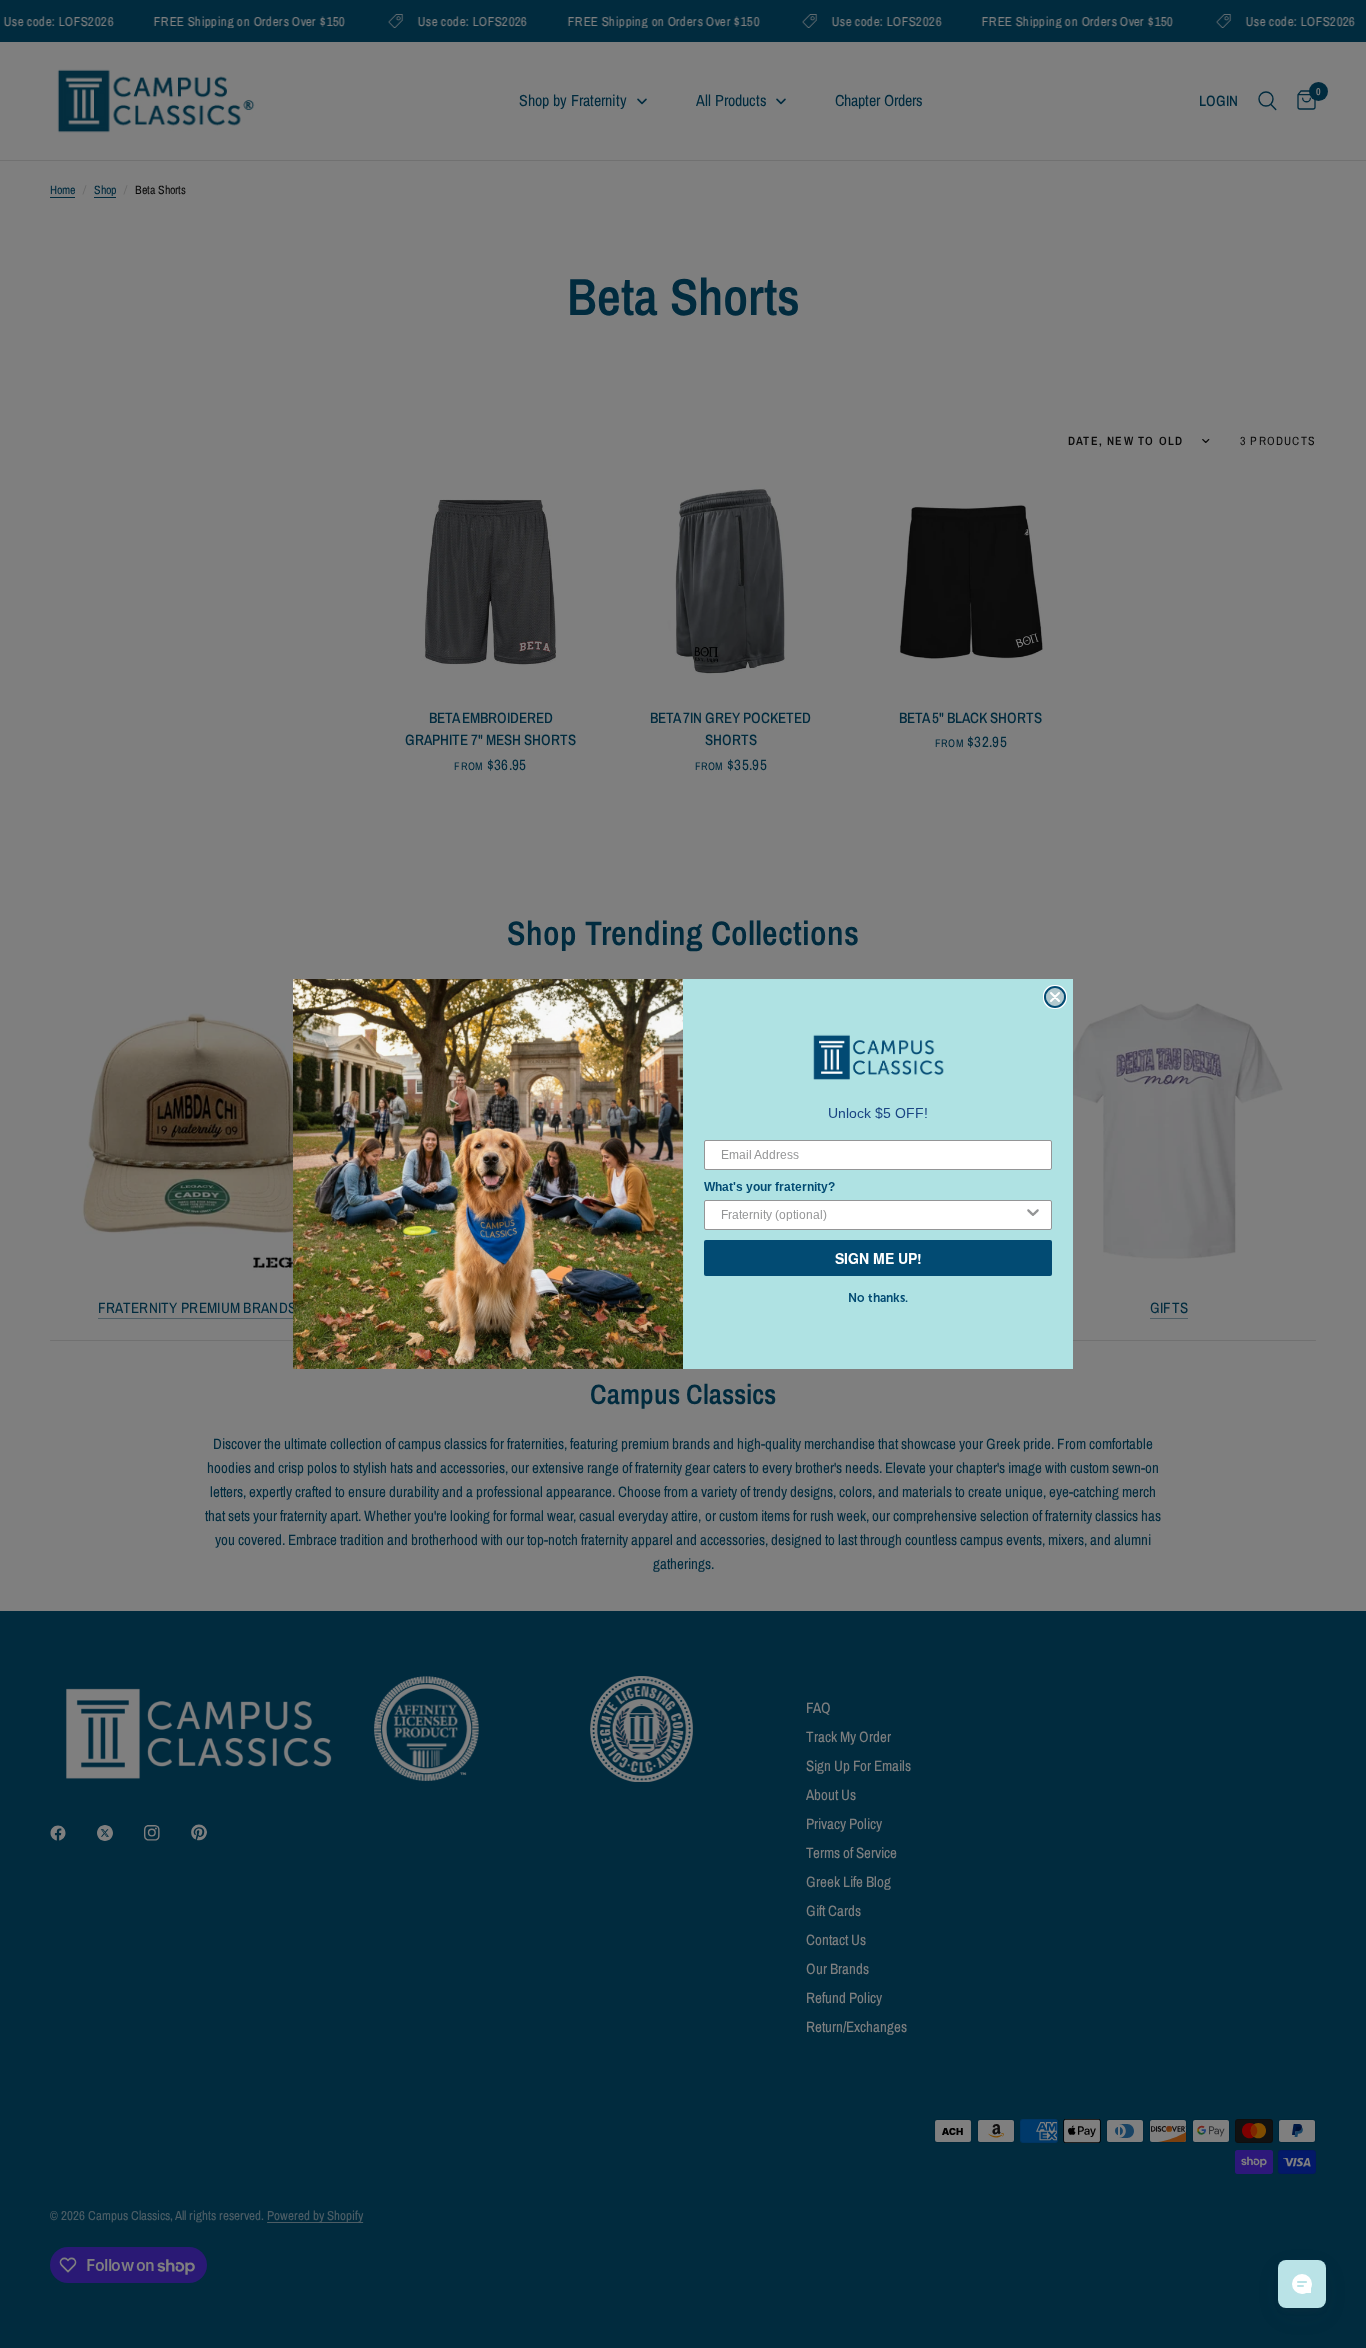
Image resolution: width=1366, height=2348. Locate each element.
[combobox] (872, 1215)
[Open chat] (1302, 2284)
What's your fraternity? (769, 1187)
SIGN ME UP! (878, 1258)
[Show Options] (1033, 1215)
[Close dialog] (1055, 997)
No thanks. (878, 1298)
